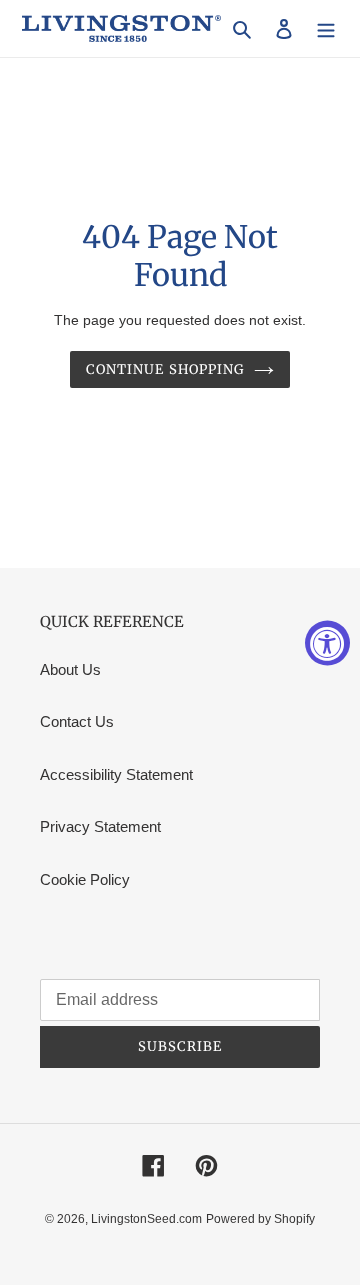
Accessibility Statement (116, 774)
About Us (70, 669)
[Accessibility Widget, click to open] (327, 642)
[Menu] (326, 28)
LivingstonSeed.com (146, 1219)
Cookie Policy (85, 879)
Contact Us (77, 721)
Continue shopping (165, 369)
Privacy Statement (100, 826)
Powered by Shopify (260, 1219)
